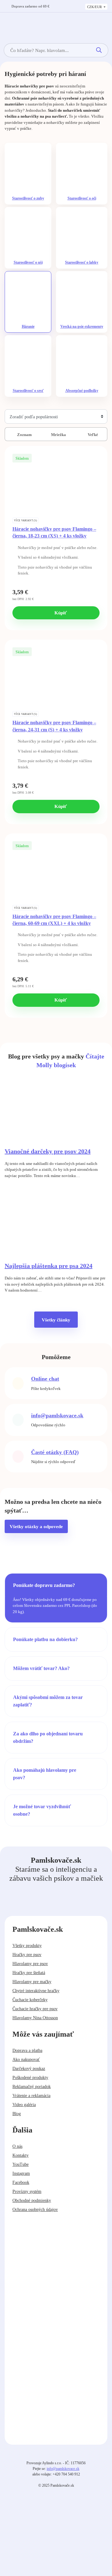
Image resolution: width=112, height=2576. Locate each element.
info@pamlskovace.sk (57, 1415)
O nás (17, 2146)
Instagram (21, 2173)
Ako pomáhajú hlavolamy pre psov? (45, 1774)
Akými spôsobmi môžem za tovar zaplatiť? (48, 1701)
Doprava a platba (27, 2050)
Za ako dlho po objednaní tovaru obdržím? (48, 1737)
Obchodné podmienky (32, 2201)
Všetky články (56, 1320)
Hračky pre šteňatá (29, 1973)
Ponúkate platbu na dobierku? (45, 1639)
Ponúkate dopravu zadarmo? (44, 1585)
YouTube (21, 2164)
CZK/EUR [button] (95, 7)
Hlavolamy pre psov (30, 1964)
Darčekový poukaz (29, 2069)
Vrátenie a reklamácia (31, 2096)
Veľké (92, 435)
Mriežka (58, 435)
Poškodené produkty (30, 2078)
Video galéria (24, 2105)
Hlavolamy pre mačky (32, 1982)
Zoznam (24, 435)
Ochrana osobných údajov (35, 2210)
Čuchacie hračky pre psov (35, 2009)
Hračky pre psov (27, 1955)
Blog (17, 2114)
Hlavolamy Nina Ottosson (35, 2018)
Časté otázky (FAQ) (55, 1452)
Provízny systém (27, 2191)
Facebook (21, 2182)
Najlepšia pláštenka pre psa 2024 (49, 1266)
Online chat (45, 1379)
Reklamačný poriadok (32, 2087)
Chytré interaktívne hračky (36, 1991)
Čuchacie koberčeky (30, 2000)
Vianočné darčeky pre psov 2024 (48, 1151)
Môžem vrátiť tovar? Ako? (41, 1668)
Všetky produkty (27, 1946)
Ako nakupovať (26, 2060)
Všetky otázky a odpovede (36, 1527)
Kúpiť (60, 613)
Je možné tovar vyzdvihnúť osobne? (42, 1810)
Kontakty (21, 2155)
